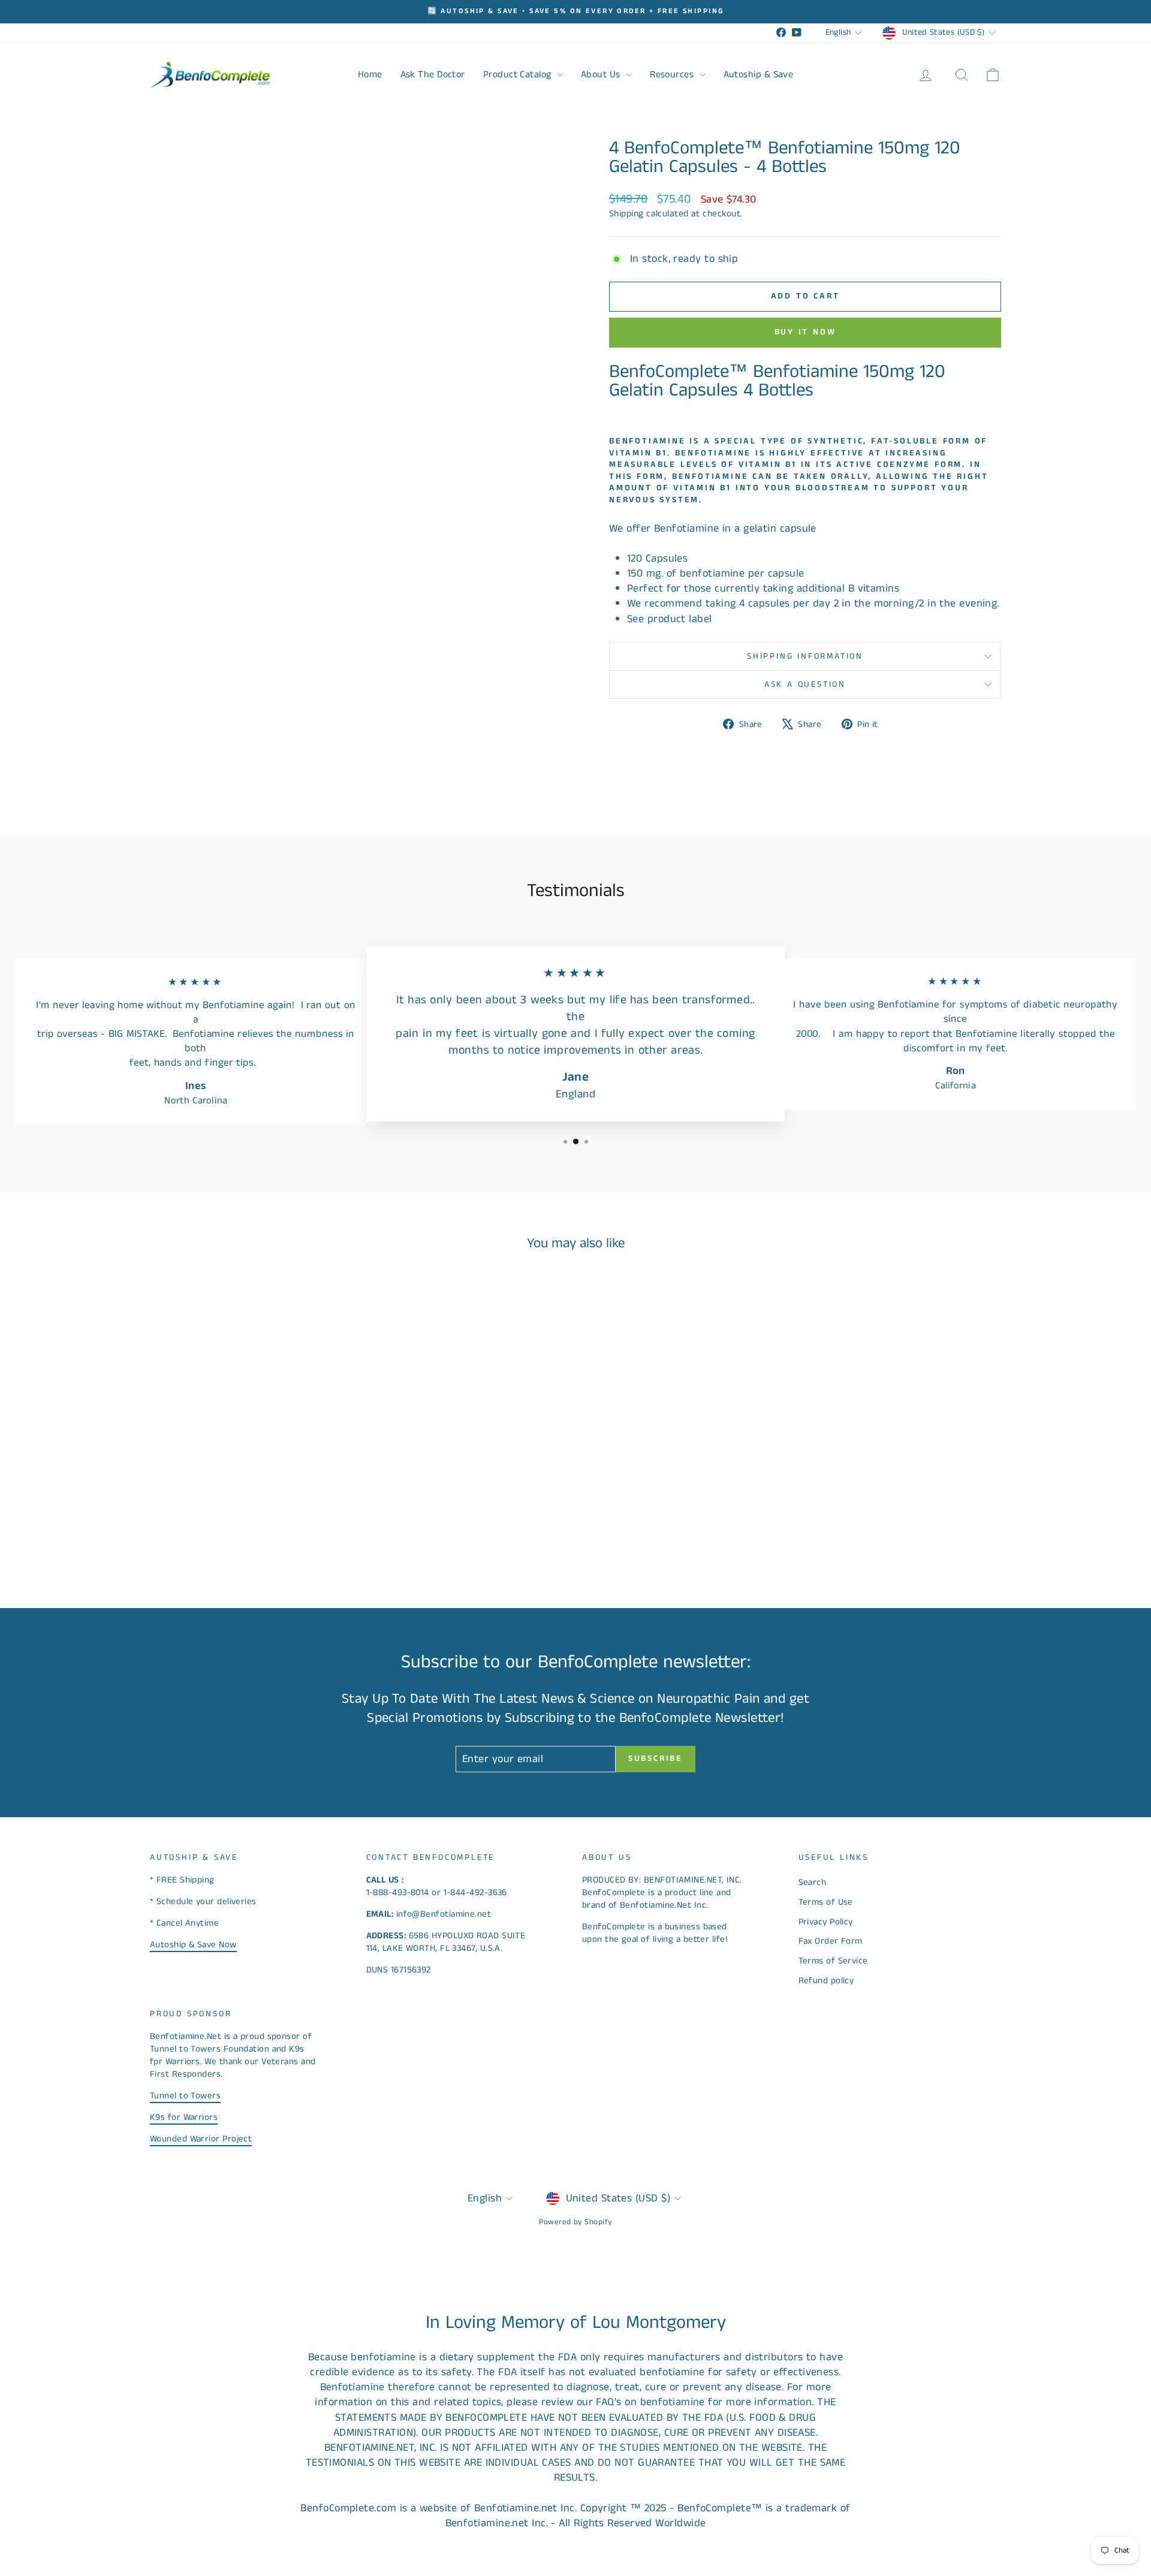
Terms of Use (826, 1902)
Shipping (626, 214)
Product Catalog (519, 75)
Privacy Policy (826, 1922)
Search (813, 1882)
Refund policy (826, 1981)
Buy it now (805, 332)
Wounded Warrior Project (201, 2139)
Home (370, 75)
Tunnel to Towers (185, 2096)
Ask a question (805, 684)
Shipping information (805, 656)
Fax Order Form (831, 1941)
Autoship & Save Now (193, 1945)
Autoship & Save (759, 75)
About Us (602, 75)
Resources (673, 75)
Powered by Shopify (575, 2222)
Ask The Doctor (433, 75)
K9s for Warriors (184, 2117)
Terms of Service (833, 1961)
